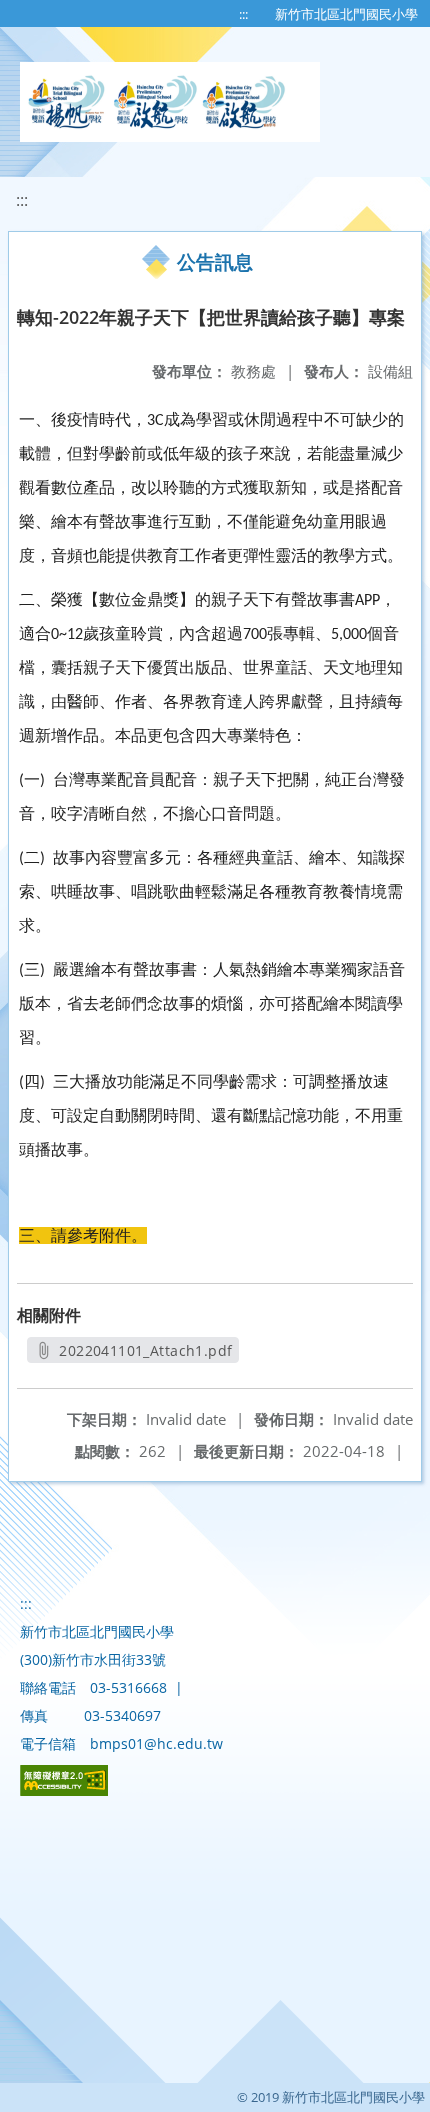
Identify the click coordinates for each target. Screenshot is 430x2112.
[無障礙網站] (64, 1790)
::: (243, 14)
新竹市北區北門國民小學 (346, 14)
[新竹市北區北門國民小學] (170, 102)
